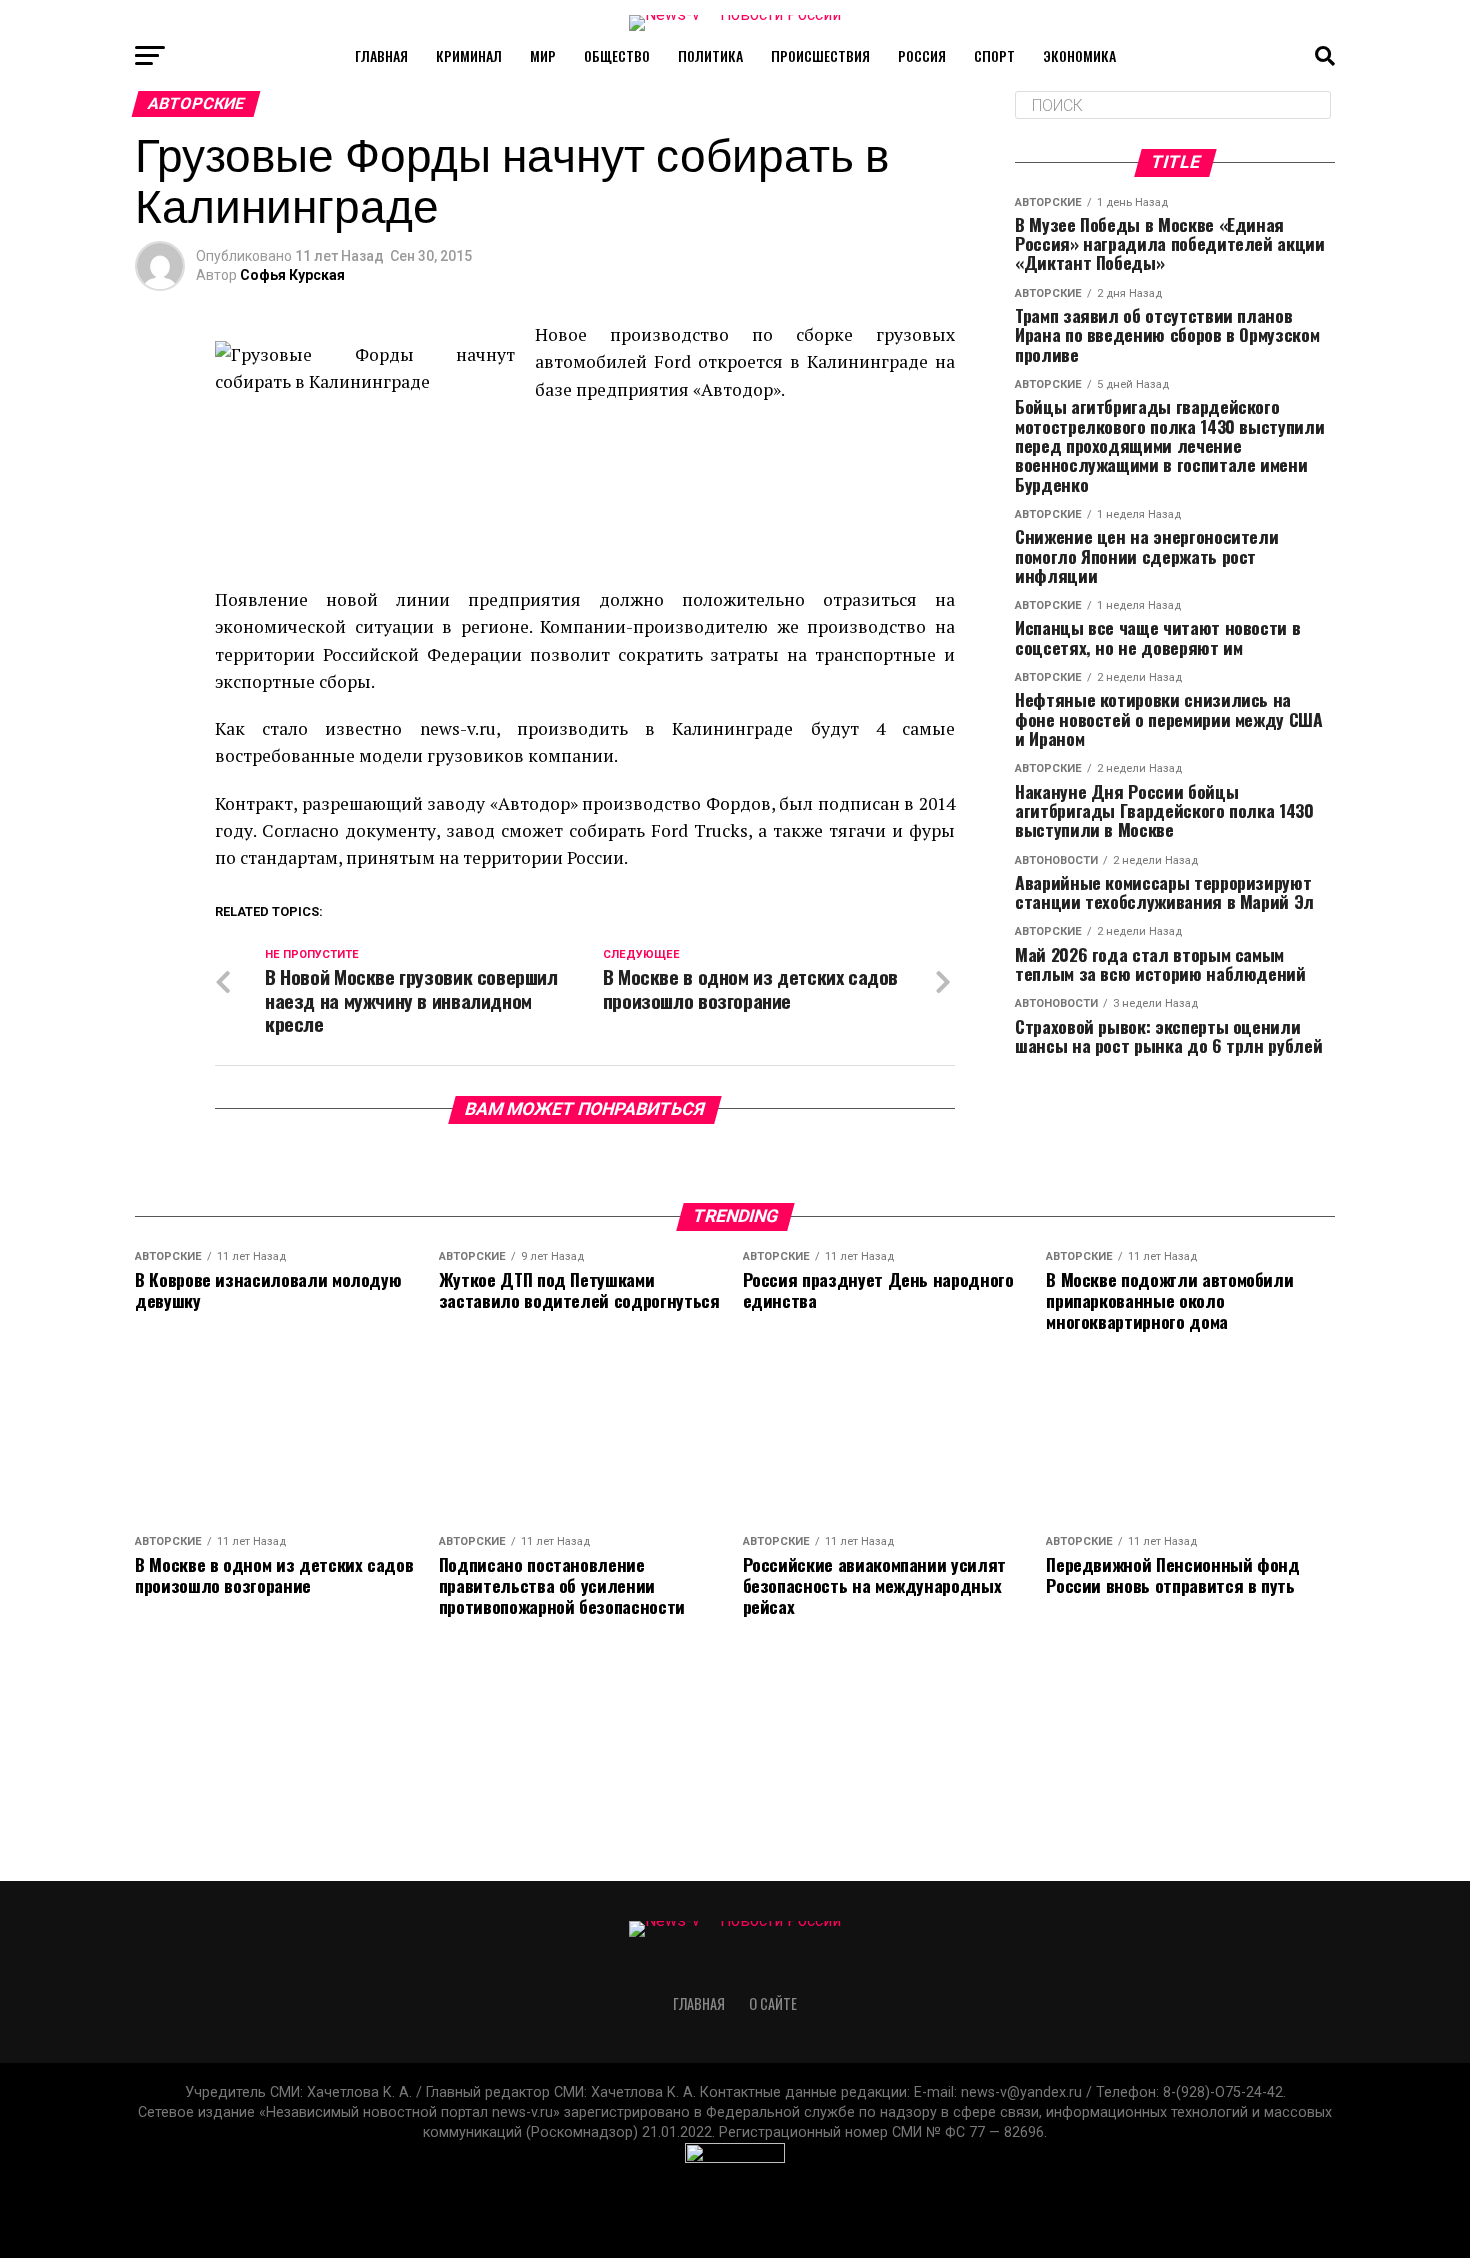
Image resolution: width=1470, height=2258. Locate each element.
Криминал (469, 55)
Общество (617, 55)
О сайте (773, 2003)
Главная (381, 55)
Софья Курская (292, 275)
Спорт (994, 55)
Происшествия (820, 55)
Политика (710, 55)
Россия (922, 55)
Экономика (1079, 55)
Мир (543, 55)
